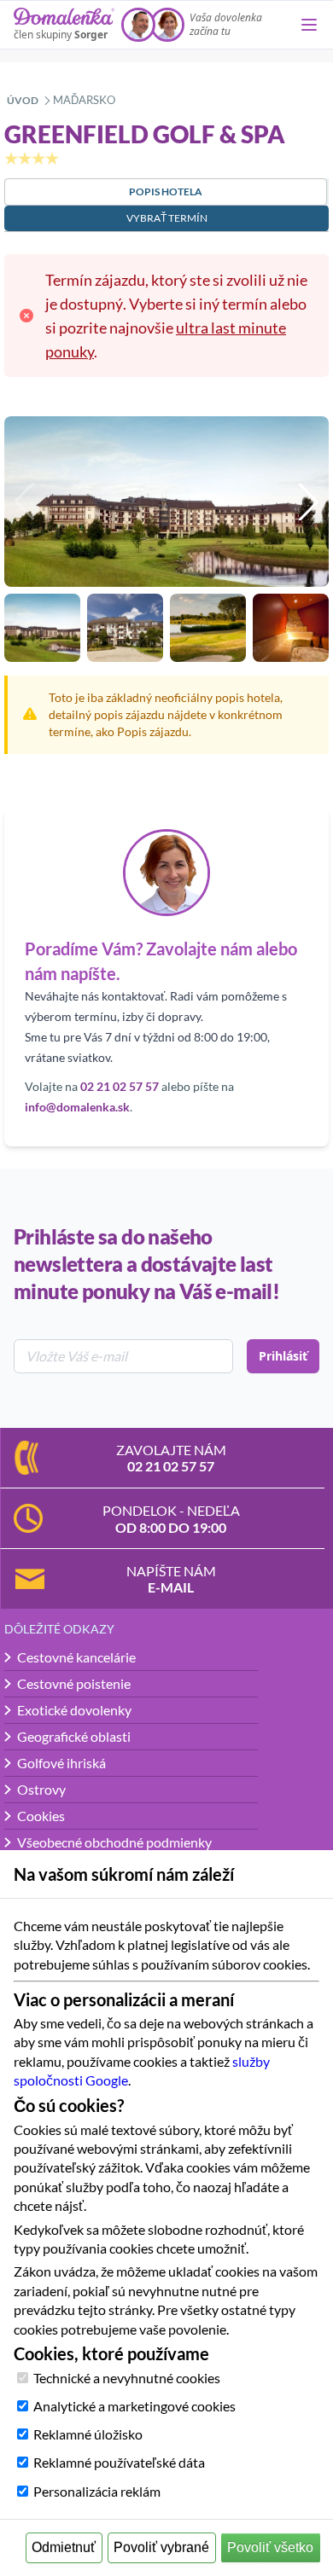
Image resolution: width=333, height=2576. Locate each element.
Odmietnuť (64, 2547)
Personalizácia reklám (97, 2491)
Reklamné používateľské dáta (119, 2462)
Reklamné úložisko (88, 2434)
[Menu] (309, 25)
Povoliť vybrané (161, 2547)
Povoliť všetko (270, 2547)
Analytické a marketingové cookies (134, 2406)
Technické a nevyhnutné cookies (127, 2378)
